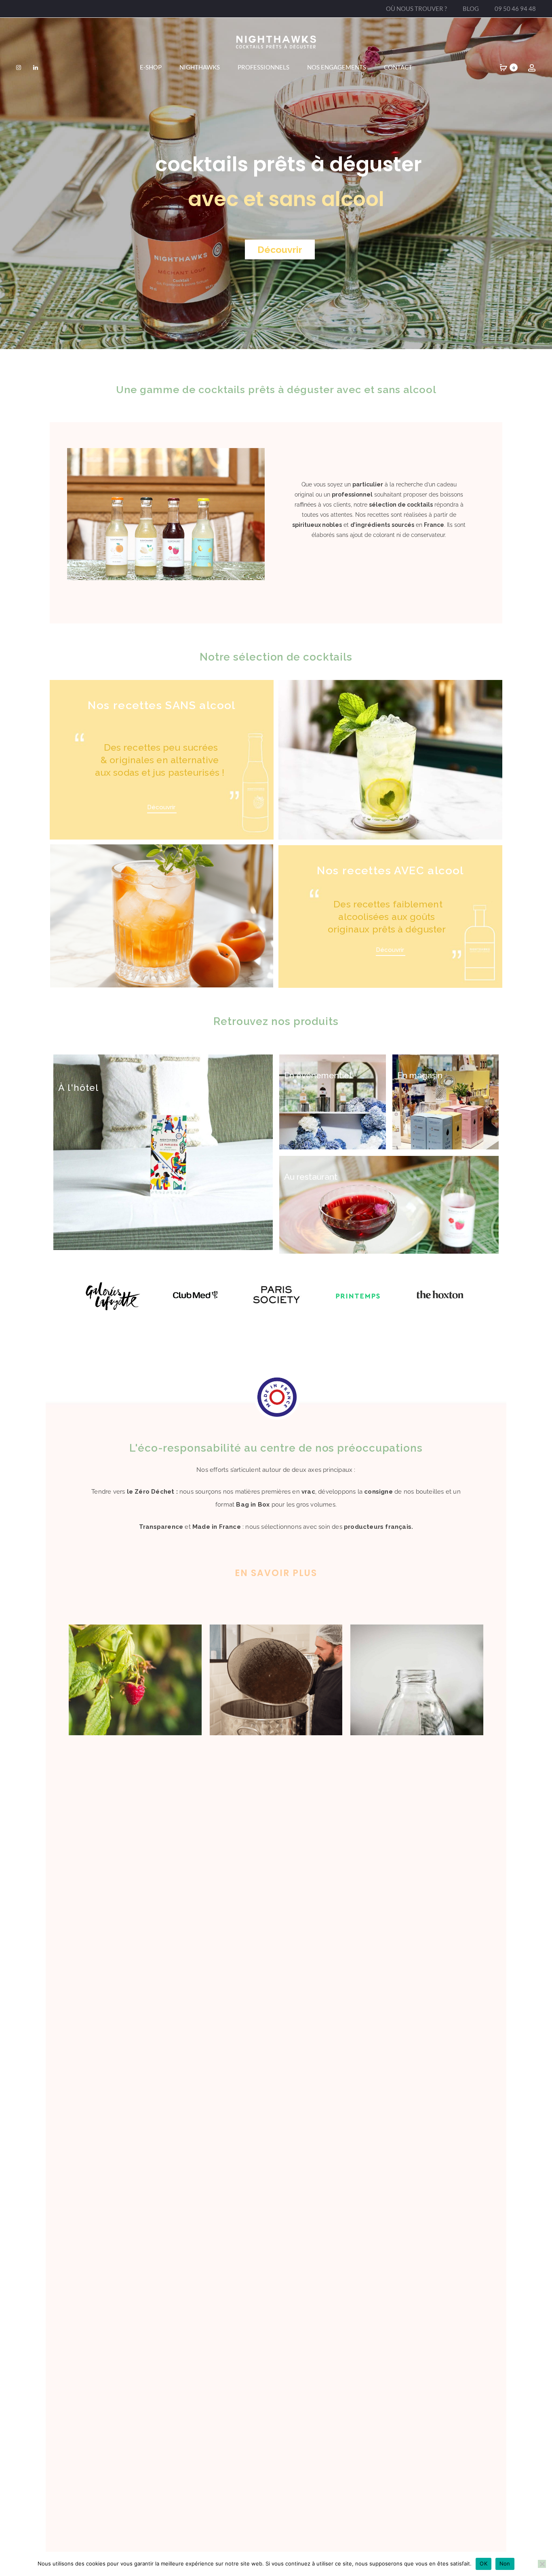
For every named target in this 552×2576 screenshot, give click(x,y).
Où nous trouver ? (416, 8)
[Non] (542, 2564)
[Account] (532, 67)
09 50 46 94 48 (515, 8)
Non (505, 2563)
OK (484, 2563)
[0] (504, 67)
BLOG (471, 8)
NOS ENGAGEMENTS (337, 67)
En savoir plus (276, 1573)
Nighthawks (200, 67)
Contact (398, 67)
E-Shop (151, 67)
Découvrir (280, 249)
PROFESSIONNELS (263, 67)
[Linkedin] (36, 67)
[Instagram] (19, 67)
